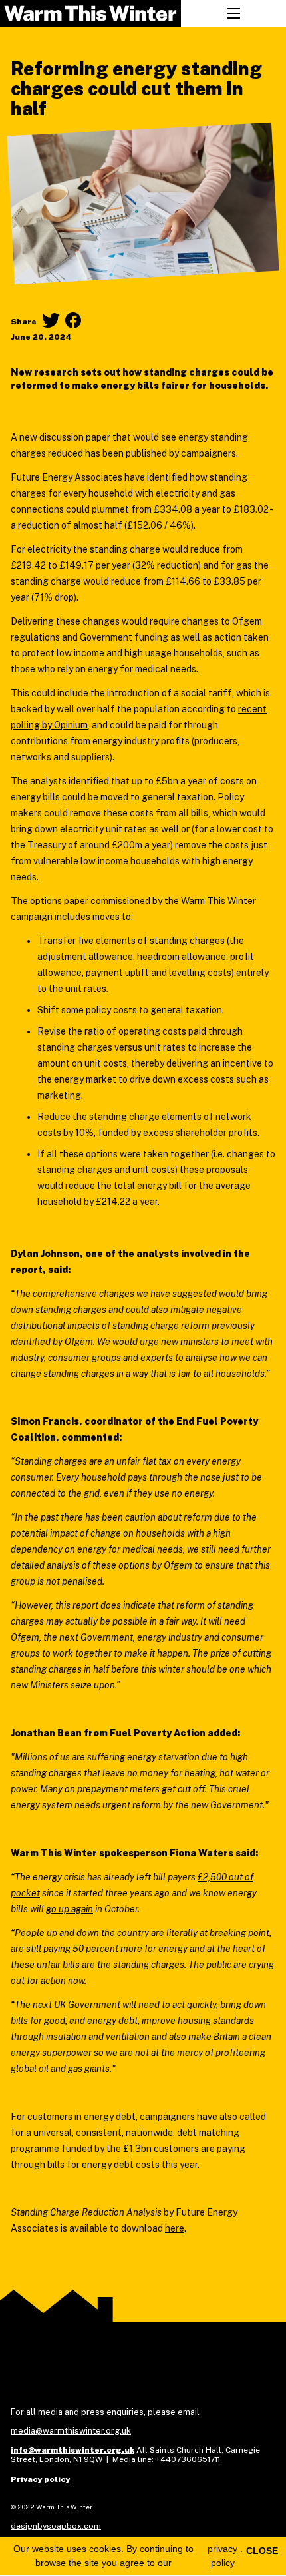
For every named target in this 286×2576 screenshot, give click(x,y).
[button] (233, 13)
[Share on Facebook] (73, 320)
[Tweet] (51, 320)
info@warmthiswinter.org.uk (72, 2450)
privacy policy (222, 2556)
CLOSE (262, 2551)
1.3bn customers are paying (187, 2149)
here (175, 2228)
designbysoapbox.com (56, 2526)
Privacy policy (40, 2479)
